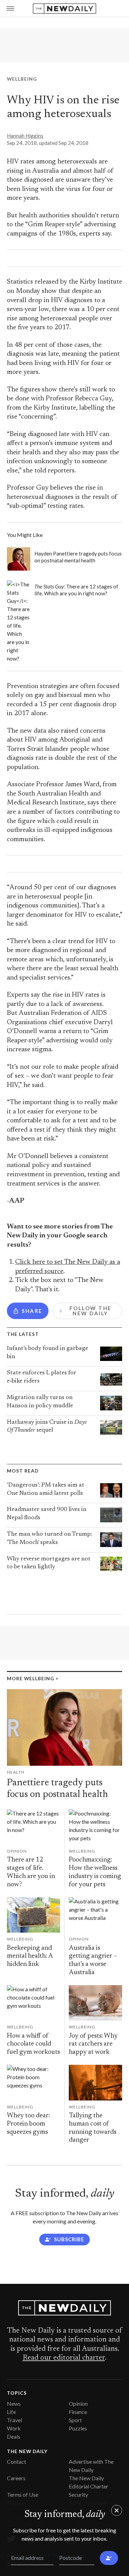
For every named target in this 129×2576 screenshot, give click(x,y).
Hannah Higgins (25, 136)
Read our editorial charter (64, 2358)
